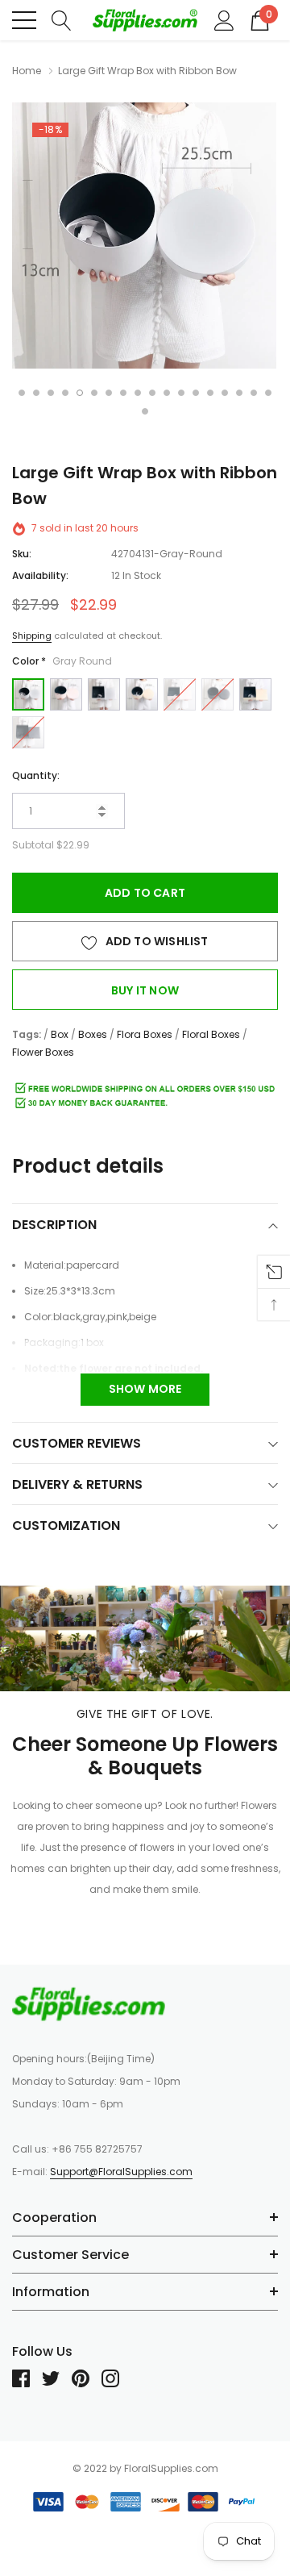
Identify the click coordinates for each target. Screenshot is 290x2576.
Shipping (32, 636)
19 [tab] (145, 411)
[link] (89, 2003)
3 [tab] (51, 393)
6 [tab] (94, 393)
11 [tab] (167, 393)
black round (217, 694)
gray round (28, 694)
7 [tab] (109, 393)
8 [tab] (123, 393)
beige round (142, 694)
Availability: (40, 575)
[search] (62, 19)
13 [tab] (196, 393)
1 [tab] (22, 393)
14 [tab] (210, 393)
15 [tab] (225, 393)
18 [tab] (268, 393)
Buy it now (145, 990)
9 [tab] (138, 393)
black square (28, 732)
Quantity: (36, 775)
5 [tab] (80, 393)
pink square (180, 694)
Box (60, 1034)
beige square (255, 694)
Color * (62, 661)
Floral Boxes (211, 1034)
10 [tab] (152, 393)
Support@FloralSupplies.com (121, 2172)
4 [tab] (65, 393)
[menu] (24, 20)
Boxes (93, 1034)
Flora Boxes (145, 1034)
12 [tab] (181, 393)
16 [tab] (239, 393)
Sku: (22, 554)
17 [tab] (254, 393)
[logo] (145, 21)
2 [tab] (36, 393)
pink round (66, 694)
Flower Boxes (43, 1052)
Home (27, 71)
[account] (224, 19)
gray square (104, 694)
